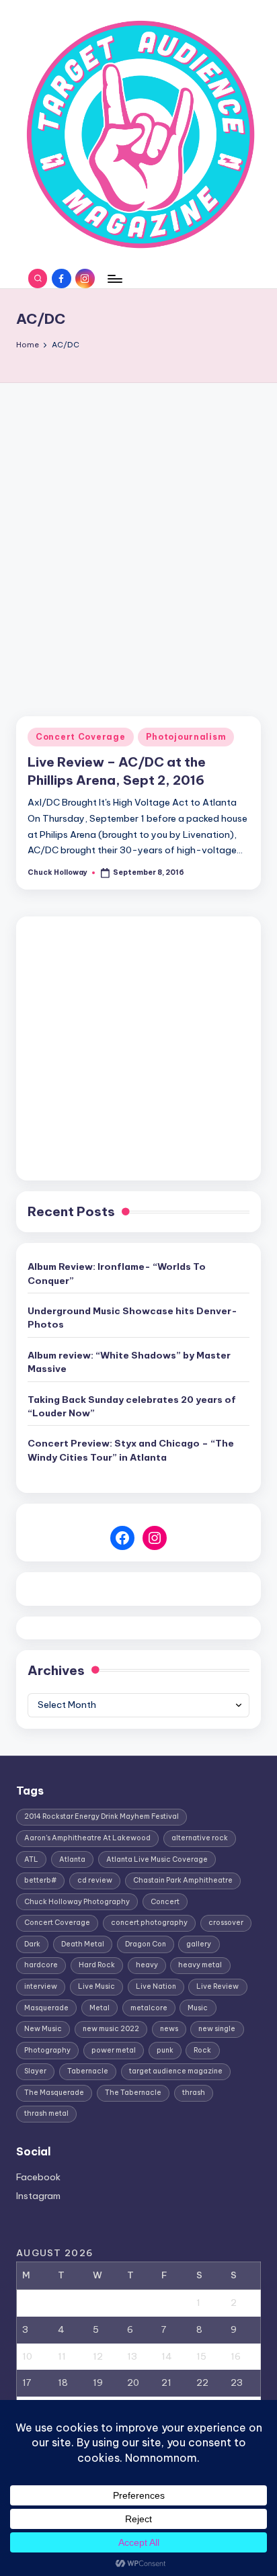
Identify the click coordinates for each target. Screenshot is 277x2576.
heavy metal (200, 1965)
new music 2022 (111, 2029)
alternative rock (200, 1838)
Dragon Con (146, 1944)
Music (198, 2008)
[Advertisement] (138, 528)
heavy (147, 1965)
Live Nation (156, 1986)
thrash (194, 2093)
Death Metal (83, 1944)
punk (165, 2050)
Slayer (35, 2071)
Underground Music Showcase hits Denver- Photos (132, 1318)
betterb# (40, 1880)
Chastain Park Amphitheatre (183, 1880)
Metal (100, 2008)
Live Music (96, 1986)
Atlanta (72, 1859)
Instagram (38, 2196)
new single (217, 2029)
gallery (199, 1944)
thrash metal (46, 2113)
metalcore (149, 2008)
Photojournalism (186, 737)
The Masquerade (54, 2093)
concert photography (149, 1923)
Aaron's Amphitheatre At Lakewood (87, 1838)
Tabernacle (88, 2071)
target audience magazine (176, 2071)
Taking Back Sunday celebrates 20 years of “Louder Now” (132, 1406)
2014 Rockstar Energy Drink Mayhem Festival (102, 1816)
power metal (114, 2050)
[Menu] (114, 278)
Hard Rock (97, 1965)
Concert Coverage (81, 737)
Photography (47, 2050)
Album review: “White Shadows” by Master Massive (129, 1362)
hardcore (41, 1965)
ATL (31, 1859)
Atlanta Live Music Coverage (157, 1859)
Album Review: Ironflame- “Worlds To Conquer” (117, 1273)
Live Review (217, 1986)
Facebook (38, 2177)
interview (41, 1986)
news (169, 2029)
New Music (43, 2029)
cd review (95, 1880)
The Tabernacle (133, 2093)
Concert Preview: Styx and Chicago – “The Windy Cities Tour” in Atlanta (131, 1450)
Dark (32, 1944)
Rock (202, 2050)
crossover (226, 1923)
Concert (165, 1902)
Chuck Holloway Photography (77, 1902)
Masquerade (46, 2008)
